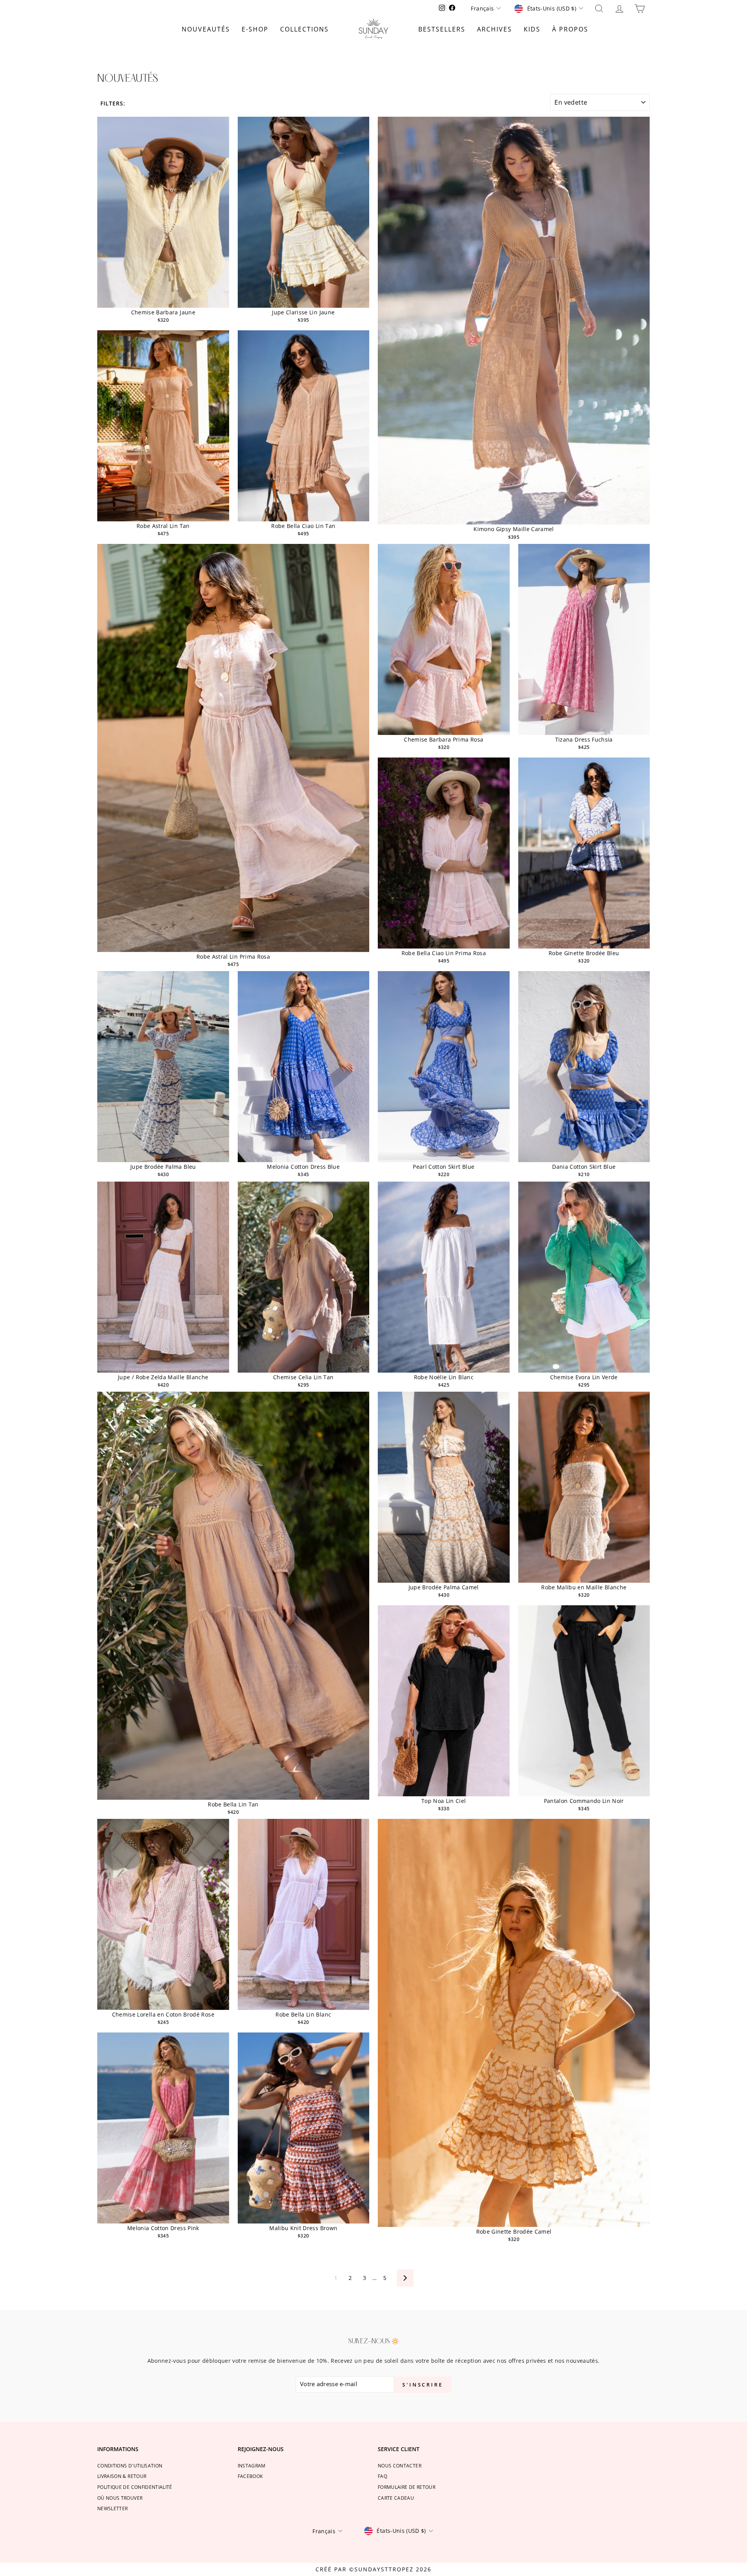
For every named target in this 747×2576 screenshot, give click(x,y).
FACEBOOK (250, 2476)
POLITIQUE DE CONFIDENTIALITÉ (135, 2487)
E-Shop (255, 29)
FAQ (382, 2476)
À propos (570, 29)
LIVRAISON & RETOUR (122, 2476)
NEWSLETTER (113, 2508)
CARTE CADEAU (396, 2498)
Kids (532, 29)
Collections (304, 29)
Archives (494, 29)
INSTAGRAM (252, 2466)
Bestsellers (442, 29)
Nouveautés (206, 29)
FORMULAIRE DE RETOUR (407, 2487)
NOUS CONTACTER (400, 2466)
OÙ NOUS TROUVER (120, 2498)
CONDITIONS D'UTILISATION (130, 2466)
